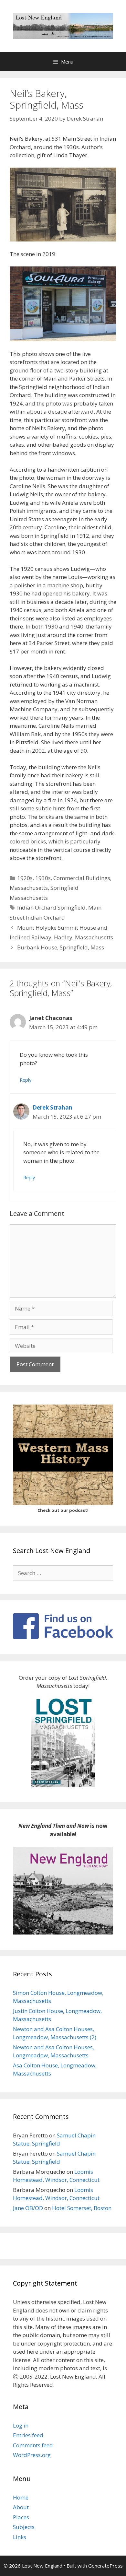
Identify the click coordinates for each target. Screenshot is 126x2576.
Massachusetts (29, 888)
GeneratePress (105, 2566)
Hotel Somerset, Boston (82, 2208)
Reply (26, 1080)
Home (21, 2497)
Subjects (24, 2527)
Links (20, 2537)
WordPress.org (32, 2455)
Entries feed (28, 2435)
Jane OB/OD (28, 2208)
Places (21, 2517)
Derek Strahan (52, 1107)
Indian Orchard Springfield (51, 907)
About (21, 2507)
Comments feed (33, 2445)
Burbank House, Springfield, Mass (61, 947)
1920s (25, 878)
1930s (43, 878)
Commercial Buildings (82, 878)
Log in (21, 2425)
